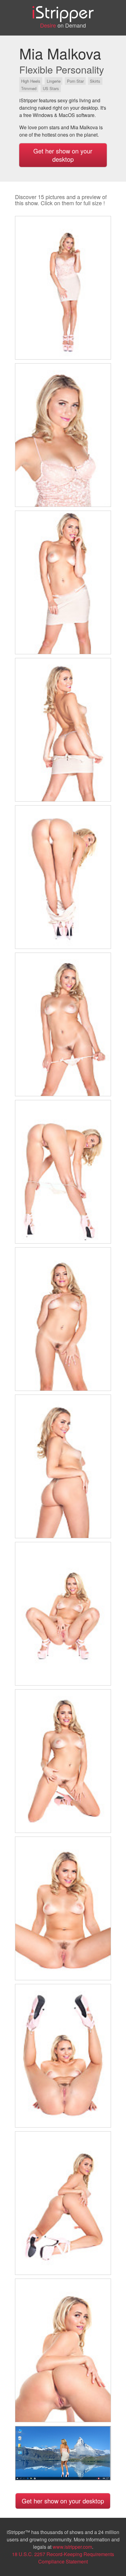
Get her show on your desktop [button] (63, 155)
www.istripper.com (72, 2547)
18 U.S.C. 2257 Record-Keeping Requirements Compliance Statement (63, 2558)
